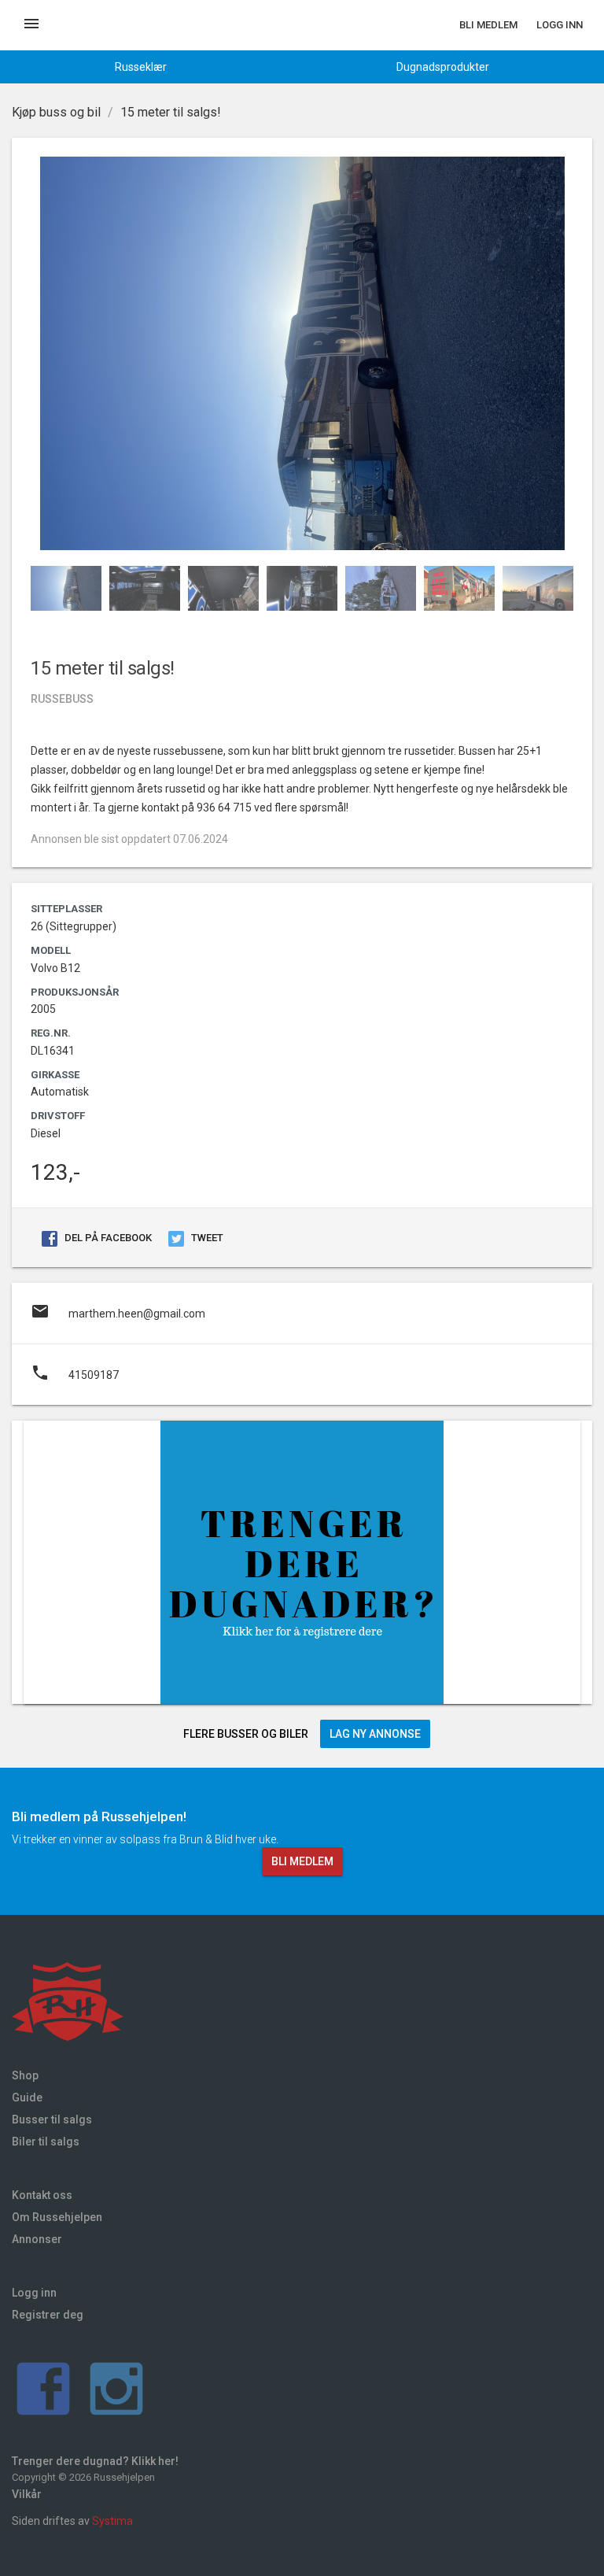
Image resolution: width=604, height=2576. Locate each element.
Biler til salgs (46, 2142)
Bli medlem (488, 25)
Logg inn (560, 25)
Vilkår (27, 2494)
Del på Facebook (107, 1238)
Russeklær (141, 67)
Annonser (37, 2239)
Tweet (206, 1238)
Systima (112, 2521)
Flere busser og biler (246, 1734)
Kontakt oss (42, 2195)
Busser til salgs (52, 2120)
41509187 (75, 1373)
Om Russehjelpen (57, 2217)
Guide (27, 2097)
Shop (25, 2075)
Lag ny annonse (375, 1734)
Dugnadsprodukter (443, 67)
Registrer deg (48, 2315)
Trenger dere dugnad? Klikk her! (95, 2461)
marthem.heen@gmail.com (118, 1311)
